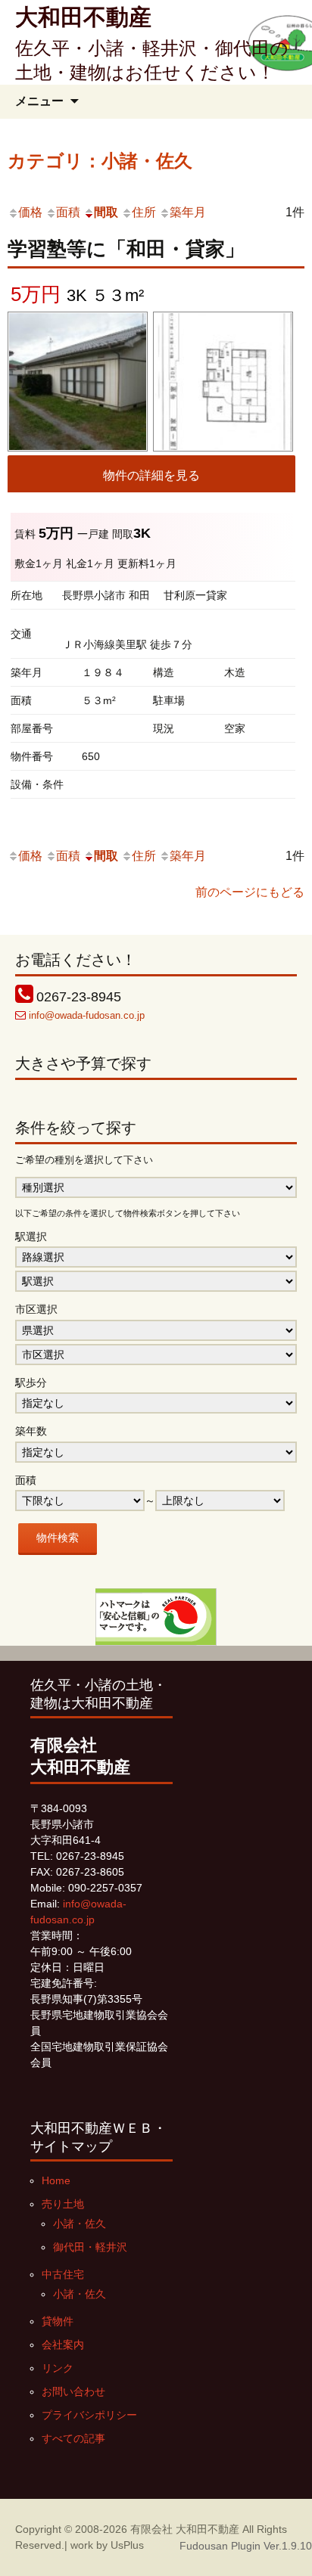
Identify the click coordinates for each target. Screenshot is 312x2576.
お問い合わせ (73, 2391)
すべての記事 (73, 2438)
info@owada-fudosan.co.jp (87, 1015)
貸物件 (58, 2321)
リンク (58, 2368)
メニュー (39, 101)
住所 (144, 212)
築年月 (188, 212)
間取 (106, 212)
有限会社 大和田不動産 (185, 2529)
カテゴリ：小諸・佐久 (100, 161)
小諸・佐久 (80, 2224)
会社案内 (63, 2345)
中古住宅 (63, 2274)
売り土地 (63, 2204)
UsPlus (127, 2545)
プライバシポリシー (89, 2415)
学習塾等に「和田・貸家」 (126, 249)
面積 (68, 212)
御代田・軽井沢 (90, 2247)
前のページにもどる (250, 892)
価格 (30, 212)
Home (56, 2180)
